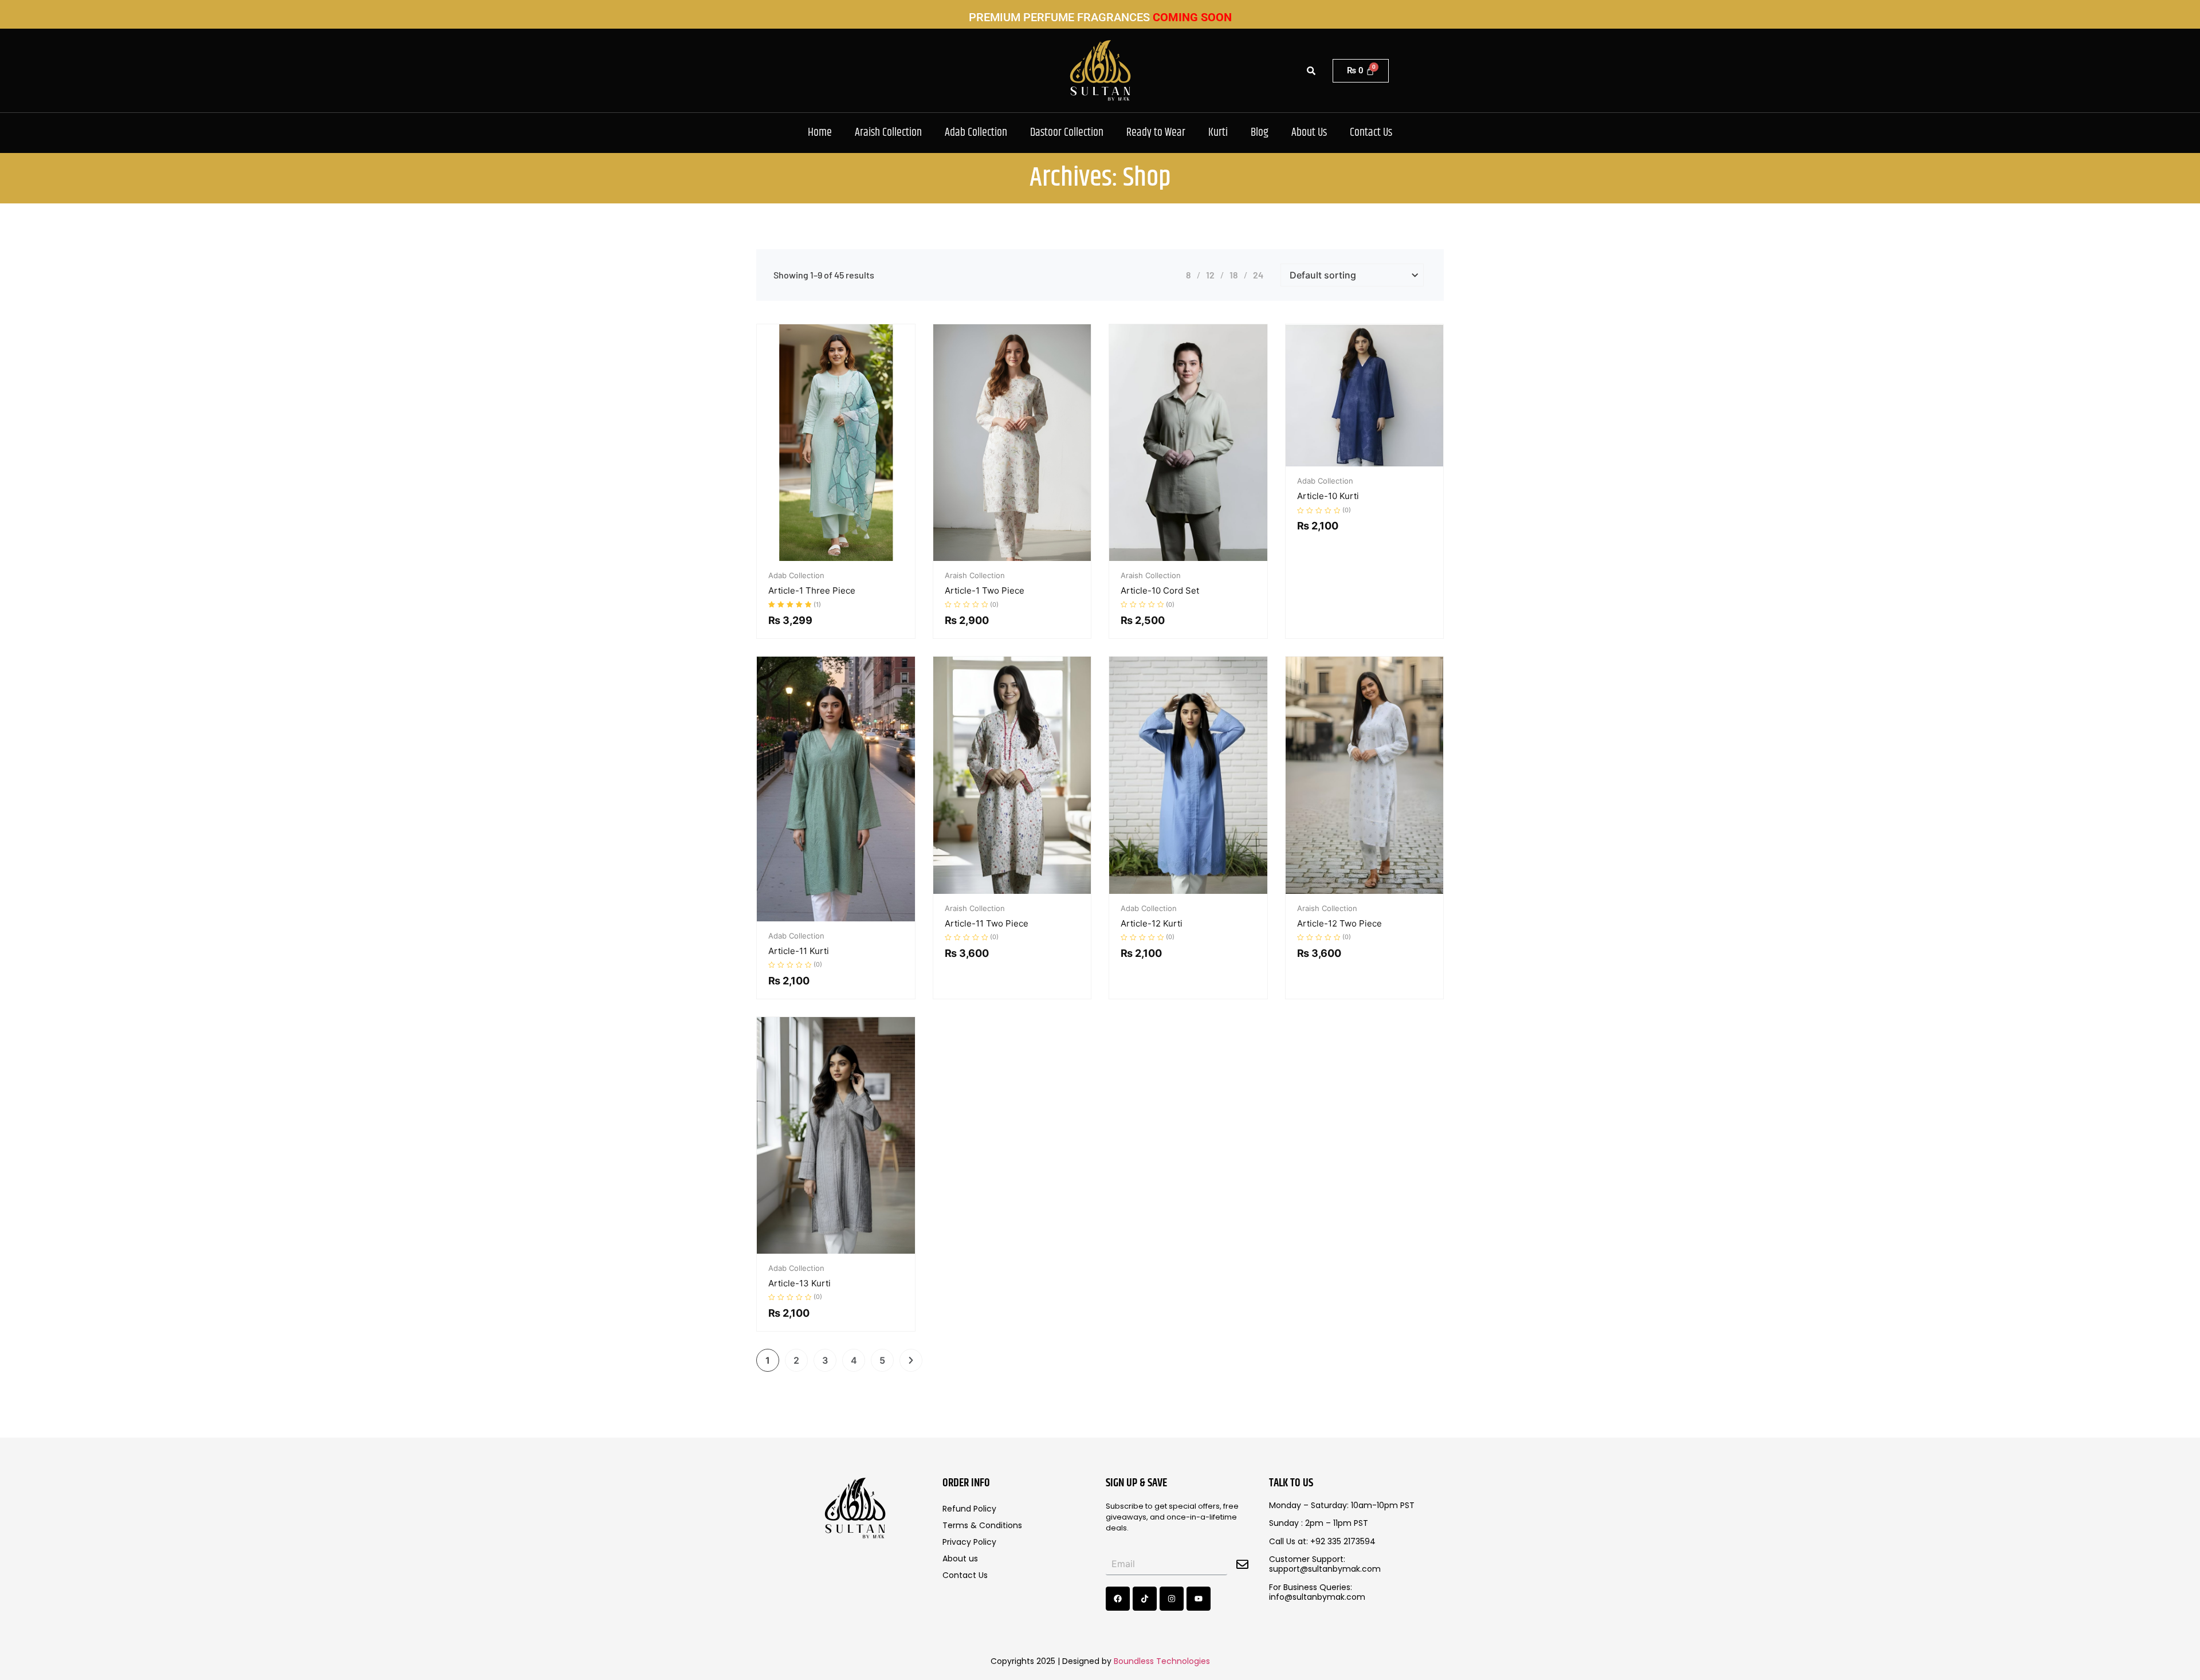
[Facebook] (1118, 1599)
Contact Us (1371, 133)
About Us (1309, 133)
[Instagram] (1172, 1599)
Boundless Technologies (1162, 1661)
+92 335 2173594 (1343, 1541)
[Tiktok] (1145, 1599)
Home (820, 133)
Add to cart (836, 559)
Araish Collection (888, 133)
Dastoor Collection (1067, 133)
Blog (1260, 133)
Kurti (1218, 133)
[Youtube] (1199, 1599)
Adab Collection (976, 133)
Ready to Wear (1156, 133)
